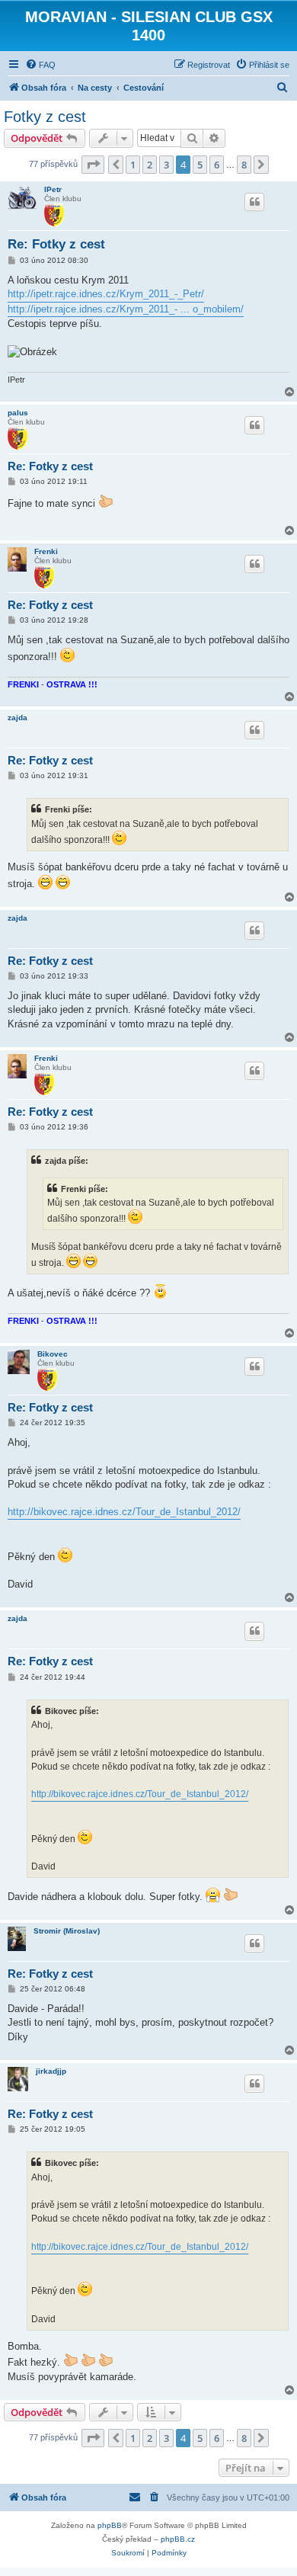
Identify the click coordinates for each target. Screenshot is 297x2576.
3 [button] (166, 165)
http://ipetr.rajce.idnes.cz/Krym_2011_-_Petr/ (106, 294)
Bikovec (53, 1354)
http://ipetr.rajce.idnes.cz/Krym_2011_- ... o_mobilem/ (126, 309)
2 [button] (150, 165)
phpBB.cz (178, 2539)
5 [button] (200, 165)
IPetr (53, 189)
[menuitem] (40, 65)
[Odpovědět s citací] (254, 202)
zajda (18, 718)
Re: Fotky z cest (56, 244)
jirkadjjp (51, 2071)
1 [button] (133, 165)
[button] (93, 165)
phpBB (110, 2525)
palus (18, 413)
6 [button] (217, 165)
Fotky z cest (45, 117)
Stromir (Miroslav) (67, 1931)
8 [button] (244, 165)
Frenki (46, 551)
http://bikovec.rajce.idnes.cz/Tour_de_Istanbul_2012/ (124, 1512)
